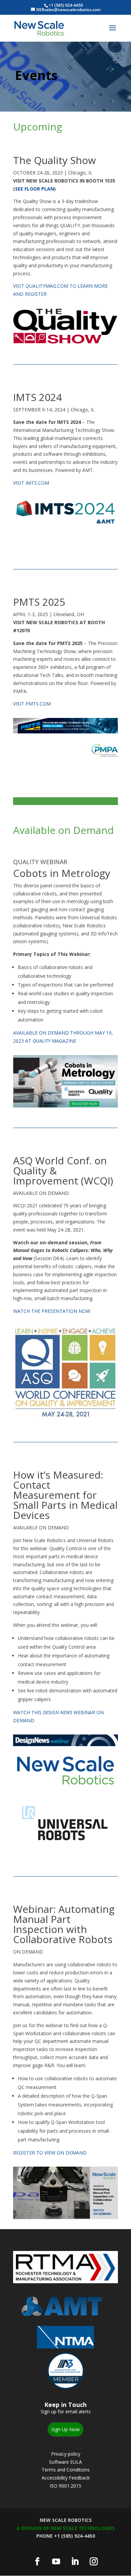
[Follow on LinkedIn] (75, 2562)
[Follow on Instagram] (94, 2562)
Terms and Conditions (66, 2470)
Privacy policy (66, 2454)
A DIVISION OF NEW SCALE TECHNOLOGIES (66, 2528)
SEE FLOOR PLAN (35, 189)
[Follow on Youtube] (56, 2562)
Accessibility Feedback (66, 2478)
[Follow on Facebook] (37, 2562)
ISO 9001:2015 (65, 2486)
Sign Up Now (65, 2429)
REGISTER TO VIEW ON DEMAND (50, 2153)
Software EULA (65, 2462)
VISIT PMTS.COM (32, 704)
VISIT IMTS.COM (31, 483)
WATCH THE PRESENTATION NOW (52, 1311)
